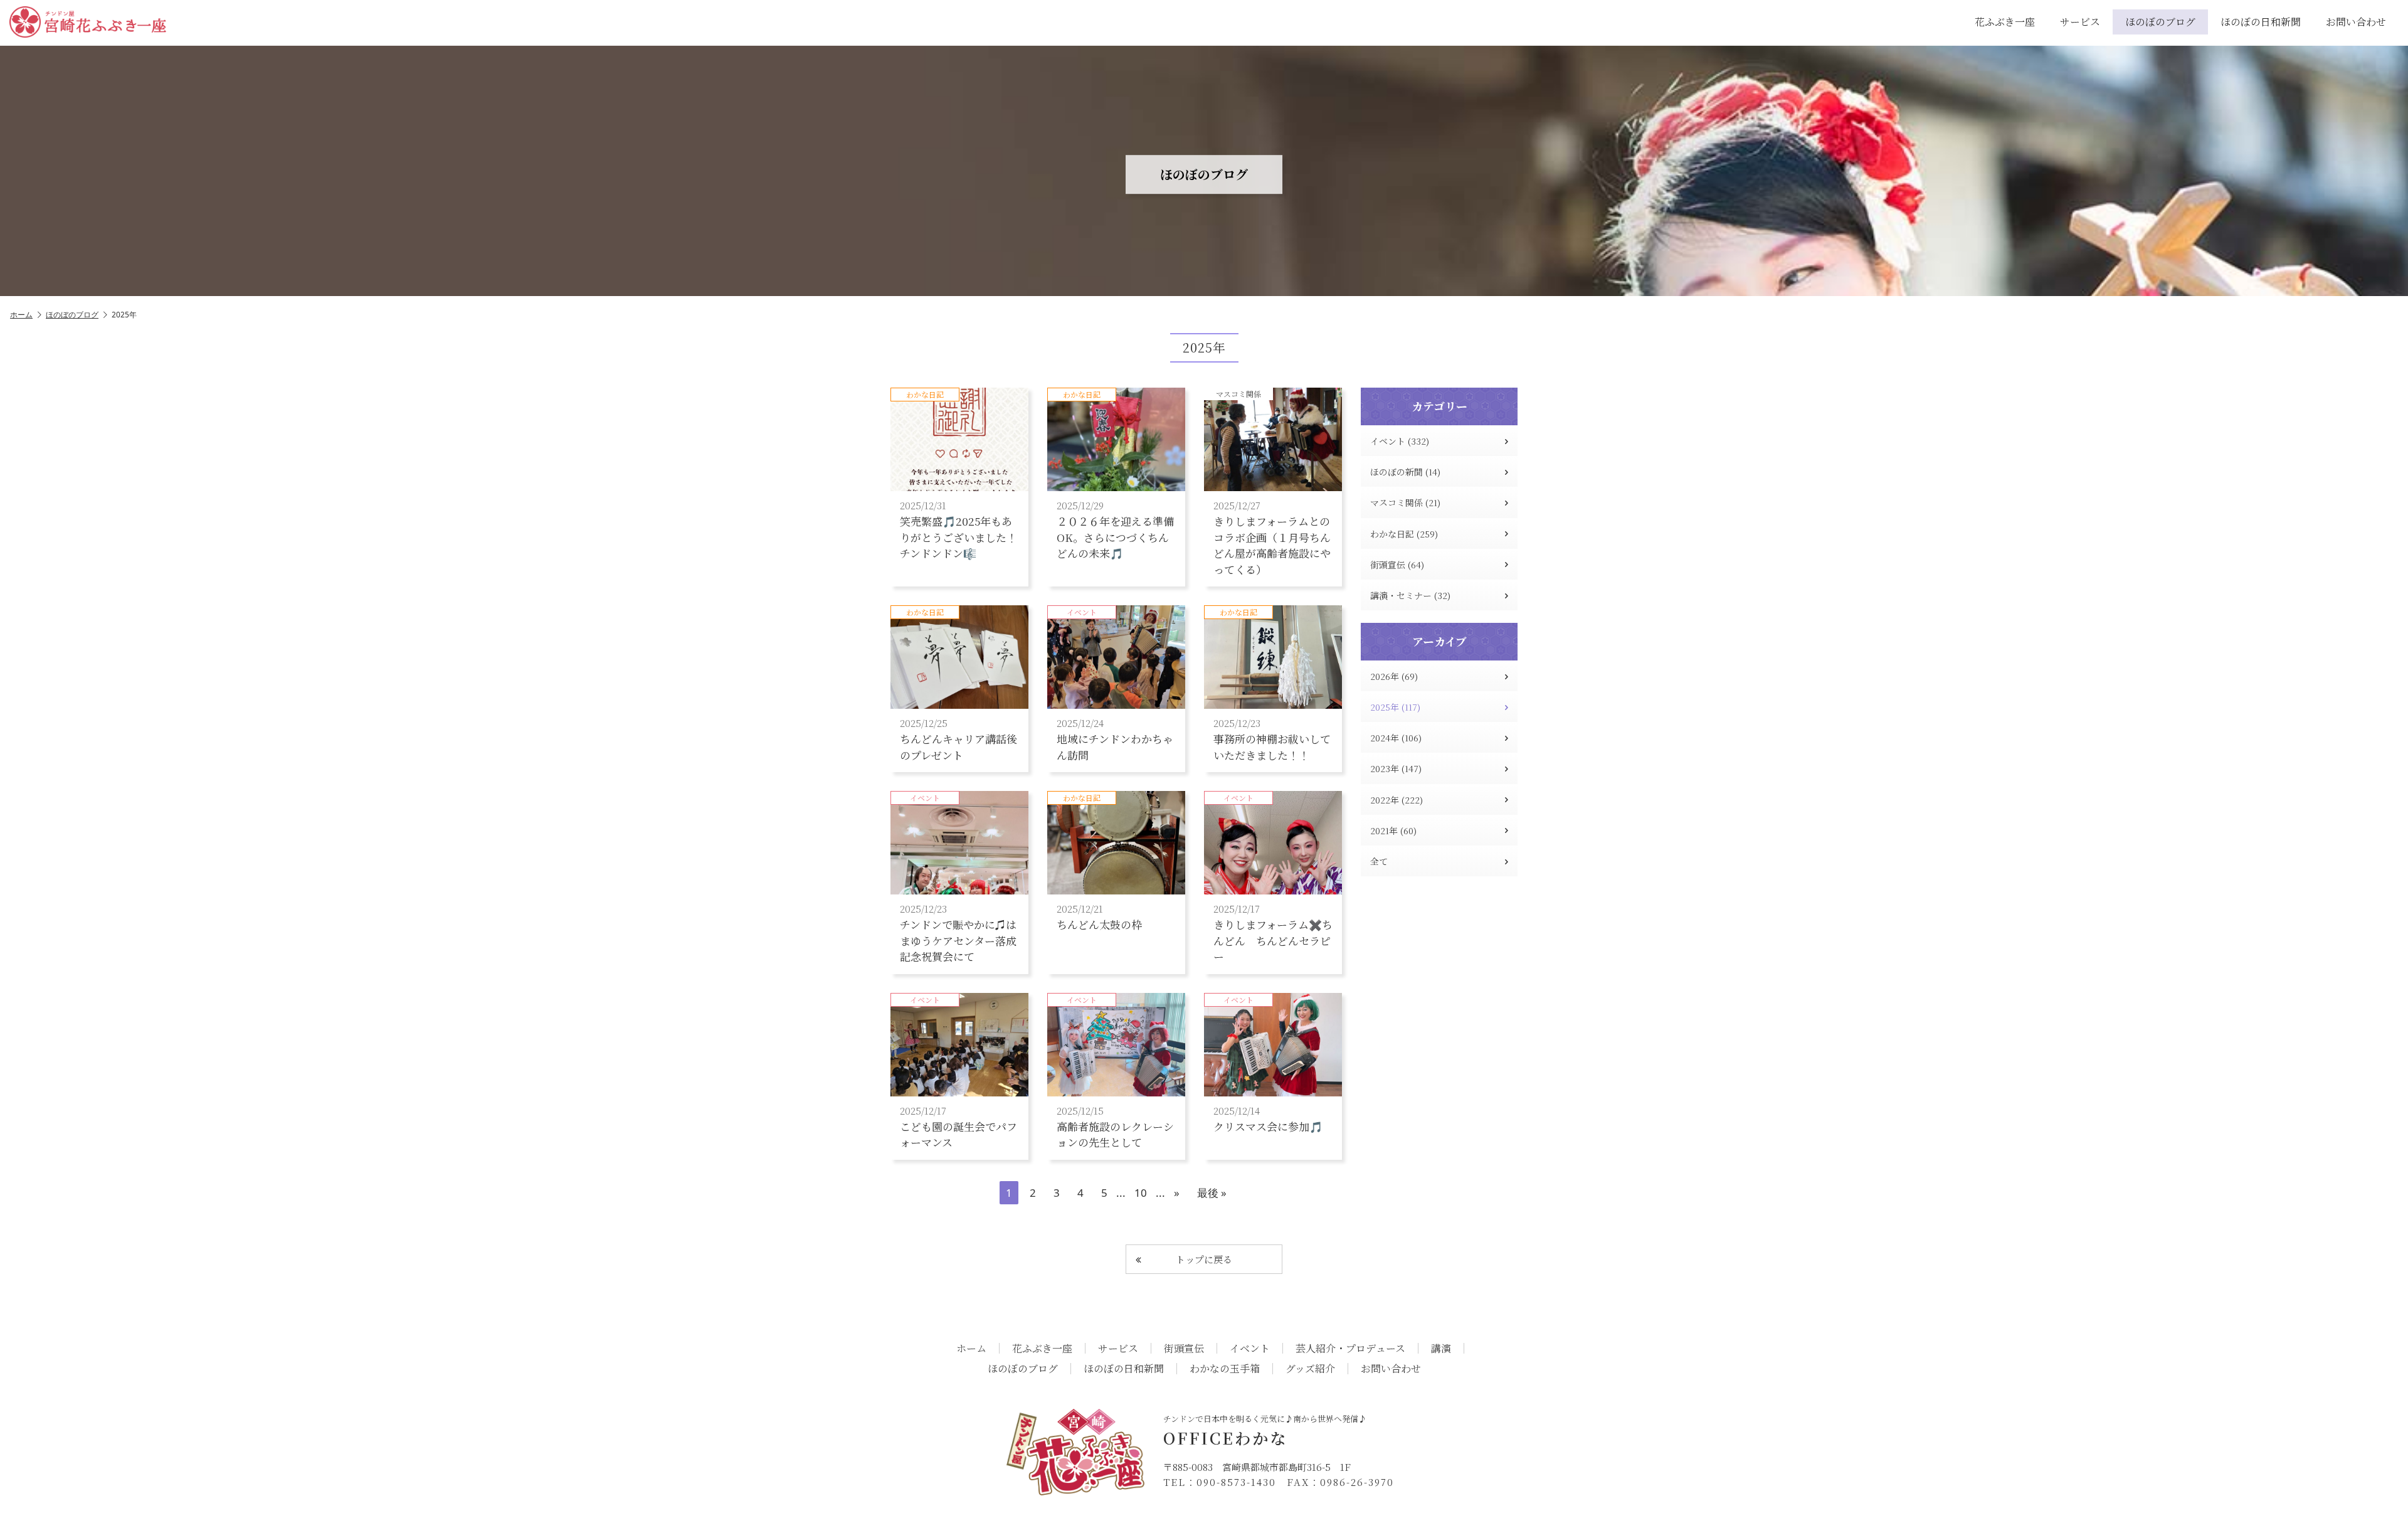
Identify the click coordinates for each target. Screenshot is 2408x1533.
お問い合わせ (2356, 22)
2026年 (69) (1394, 676)
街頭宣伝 (1184, 1349)
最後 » (1212, 1193)
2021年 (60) (1393, 830)
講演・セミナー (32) (1410, 595)
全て (1379, 861)
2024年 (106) (1396, 738)
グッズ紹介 (1310, 1369)
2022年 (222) (1397, 800)
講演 (1441, 1349)
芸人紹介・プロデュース (1350, 1349)
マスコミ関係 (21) (1405, 502)
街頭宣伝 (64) (1397, 565)
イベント (1250, 1349)
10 (1141, 1193)
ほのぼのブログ (2160, 22)
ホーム (21, 315)
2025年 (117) (1395, 707)
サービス (2080, 22)
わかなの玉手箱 (1225, 1369)
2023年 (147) (1396, 768)
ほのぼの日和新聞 (2261, 22)
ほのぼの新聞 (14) (1405, 472)
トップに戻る (1204, 1259)
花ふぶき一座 (2005, 22)
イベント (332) (1400, 441)
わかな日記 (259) (1404, 534)
